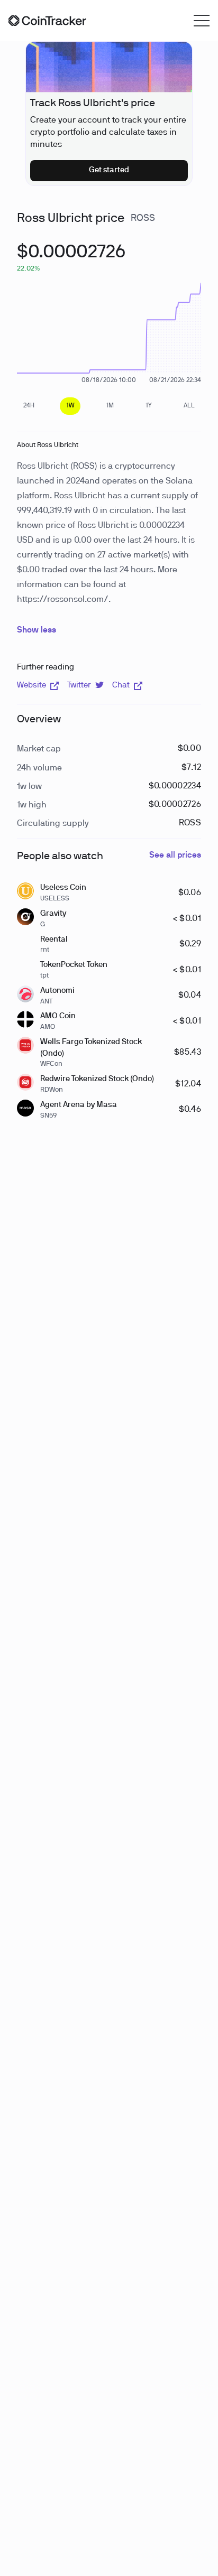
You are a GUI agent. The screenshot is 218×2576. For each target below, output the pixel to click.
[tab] (29, 406)
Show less (37, 630)
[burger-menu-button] (202, 21)
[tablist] (109, 406)
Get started (109, 170)
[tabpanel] (71, 258)
